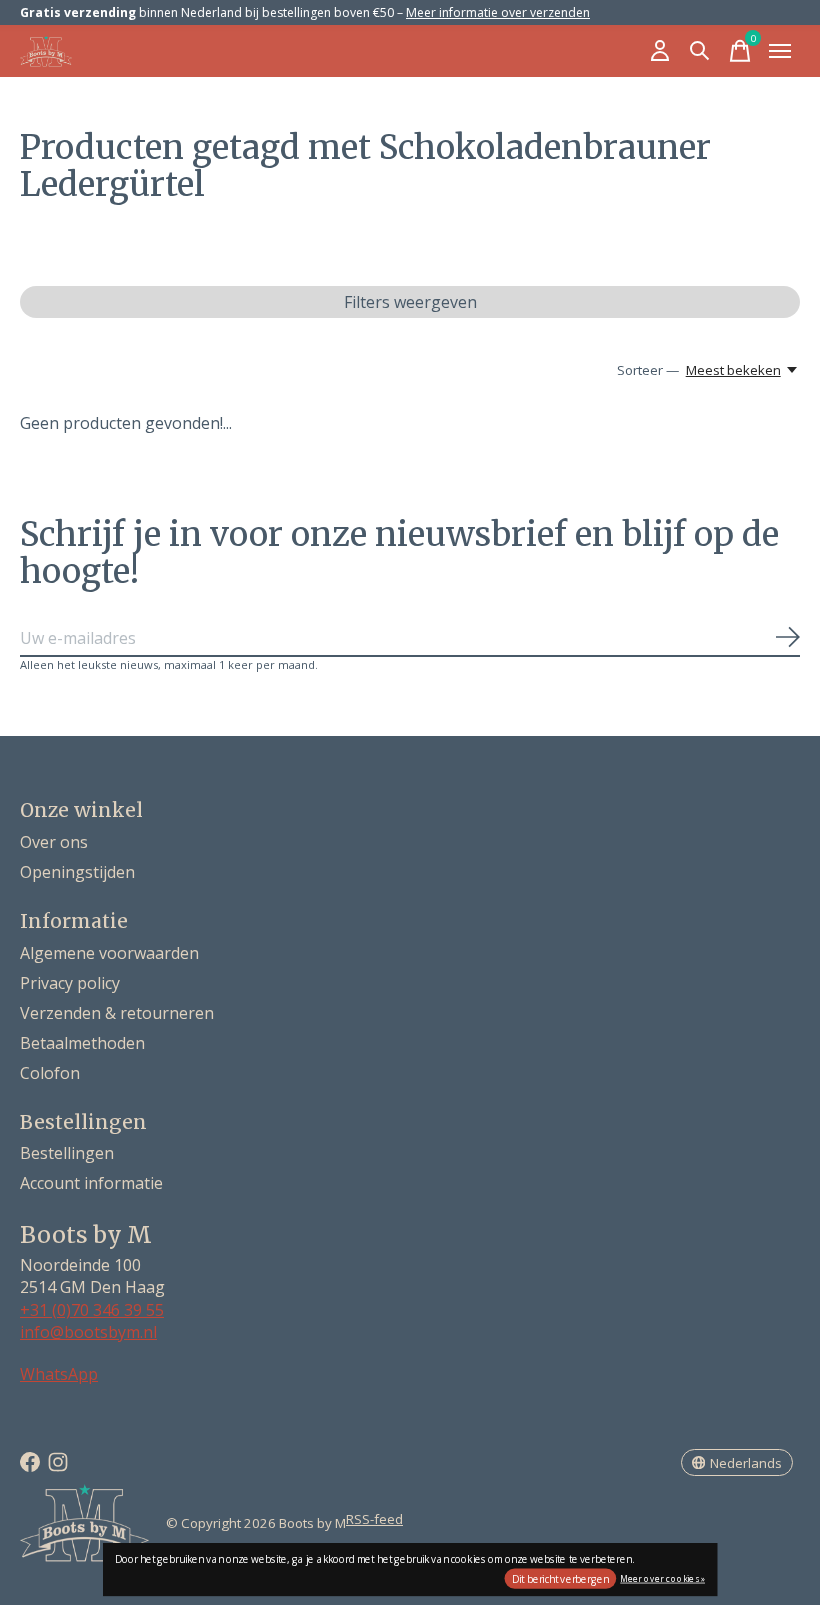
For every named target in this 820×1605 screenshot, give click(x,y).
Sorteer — (648, 370)
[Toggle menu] (780, 51)
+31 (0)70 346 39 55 (92, 1310)
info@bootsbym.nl (88, 1332)
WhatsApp (59, 1374)
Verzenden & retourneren (117, 1013)
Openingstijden (77, 872)
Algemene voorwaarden (109, 953)
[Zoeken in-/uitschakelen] (700, 51)
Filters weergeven (410, 302)
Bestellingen (67, 1153)
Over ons (54, 842)
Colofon (50, 1073)
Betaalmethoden (82, 1043)
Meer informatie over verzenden (498, 12)
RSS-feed (374, 1519)
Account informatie (91, 1183)
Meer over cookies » (662, 1577)
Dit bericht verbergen (560, 1579)
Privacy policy (70, 983)
